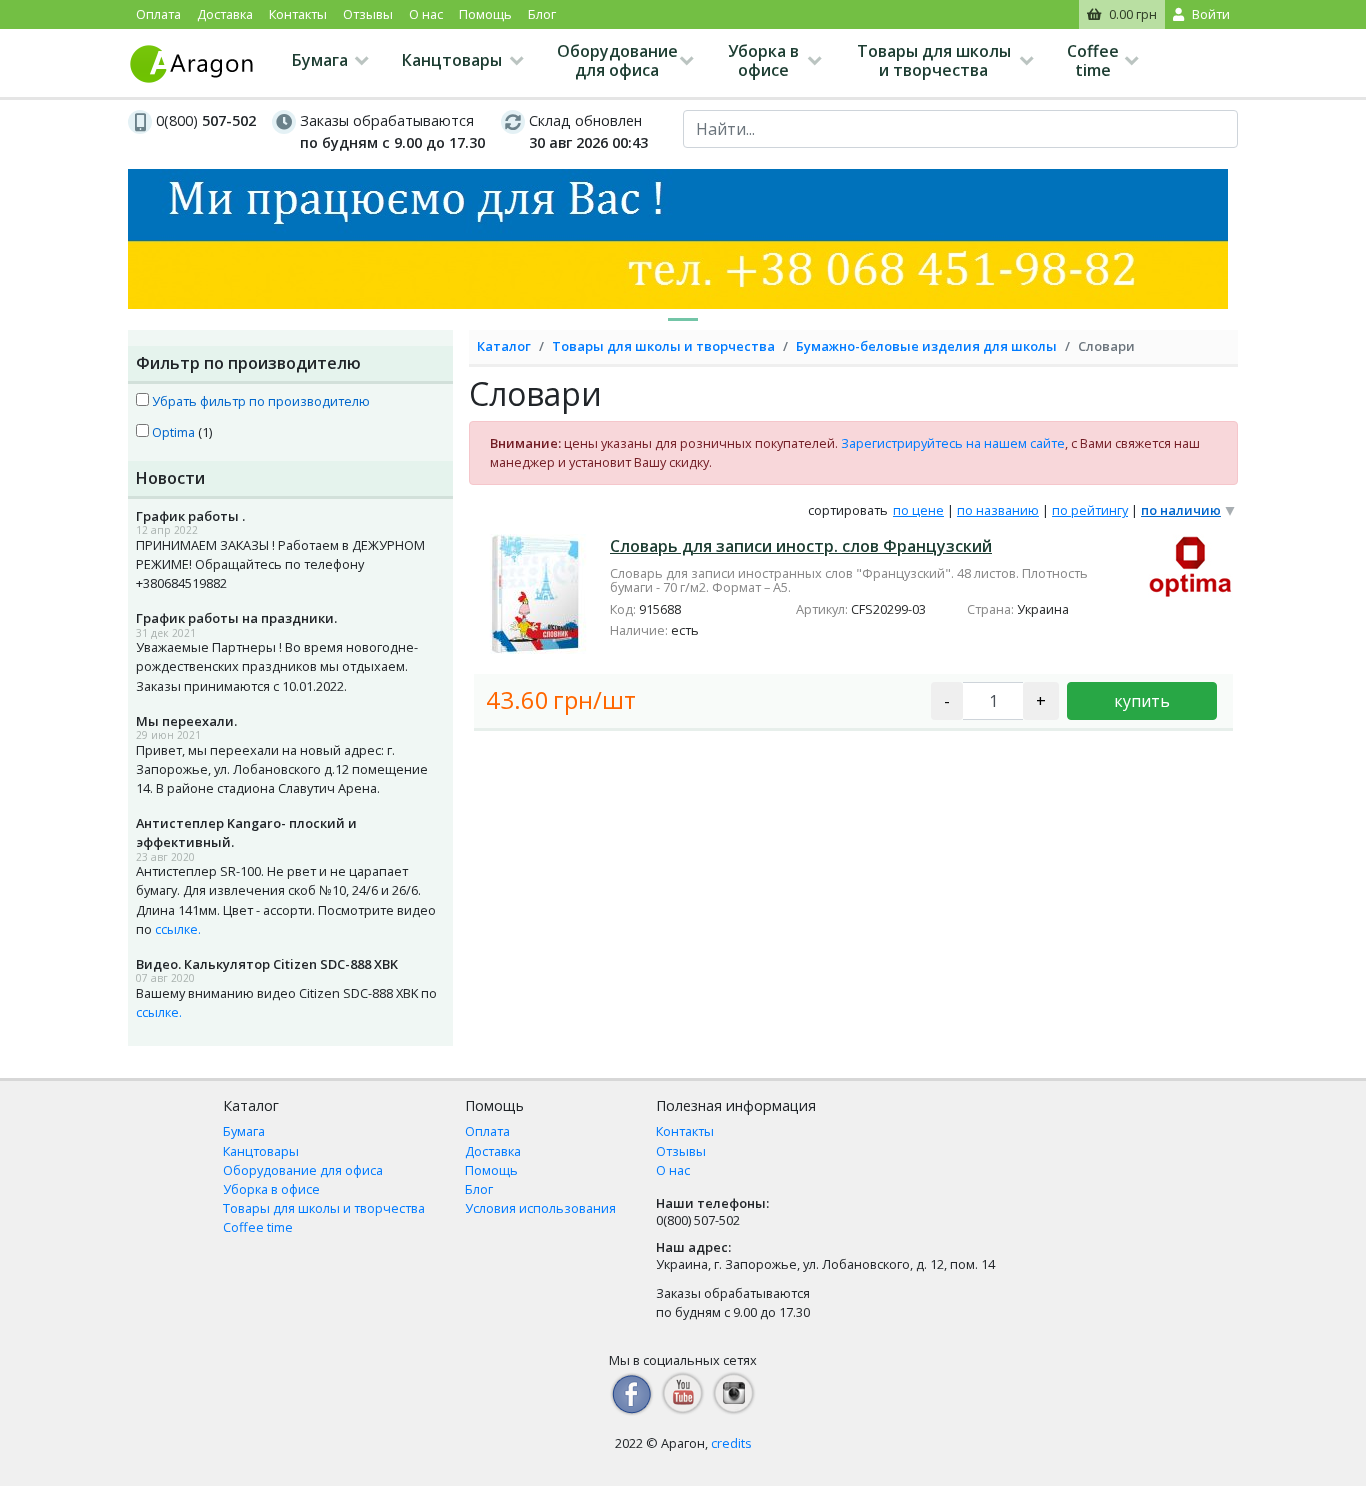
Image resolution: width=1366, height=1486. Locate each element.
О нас (426, 14)
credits (731, 1443)
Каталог (504, 346)
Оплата (158, 14)
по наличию (1181, 510)
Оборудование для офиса (617, 60)
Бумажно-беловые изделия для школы (926, 346)
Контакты (298, 14)
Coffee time (1093, 60)
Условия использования (540, 1208)
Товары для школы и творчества (934, 60)
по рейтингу (1090, 510)
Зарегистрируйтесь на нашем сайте (953, 443)
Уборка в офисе (763, 60)
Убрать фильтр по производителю (259, 401)
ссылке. (178, 929)
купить (1142, 701)
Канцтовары (452, 60)
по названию (998, 510)
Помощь (485, 14)
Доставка (225, 14)
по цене (918, 510)
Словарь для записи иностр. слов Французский (801, 546)
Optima (172, 432)
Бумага (320, 60)
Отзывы (368, 14)
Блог (542, 14)
